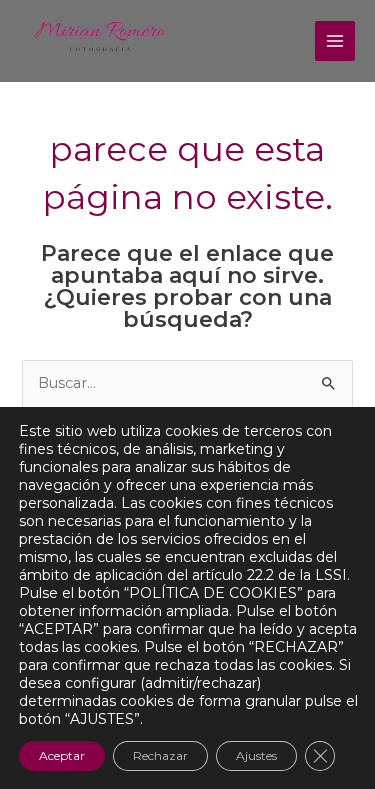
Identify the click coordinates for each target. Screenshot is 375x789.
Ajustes (256, 755)
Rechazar (160, 755)
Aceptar (62, 755)
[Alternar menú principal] (335, 41)
